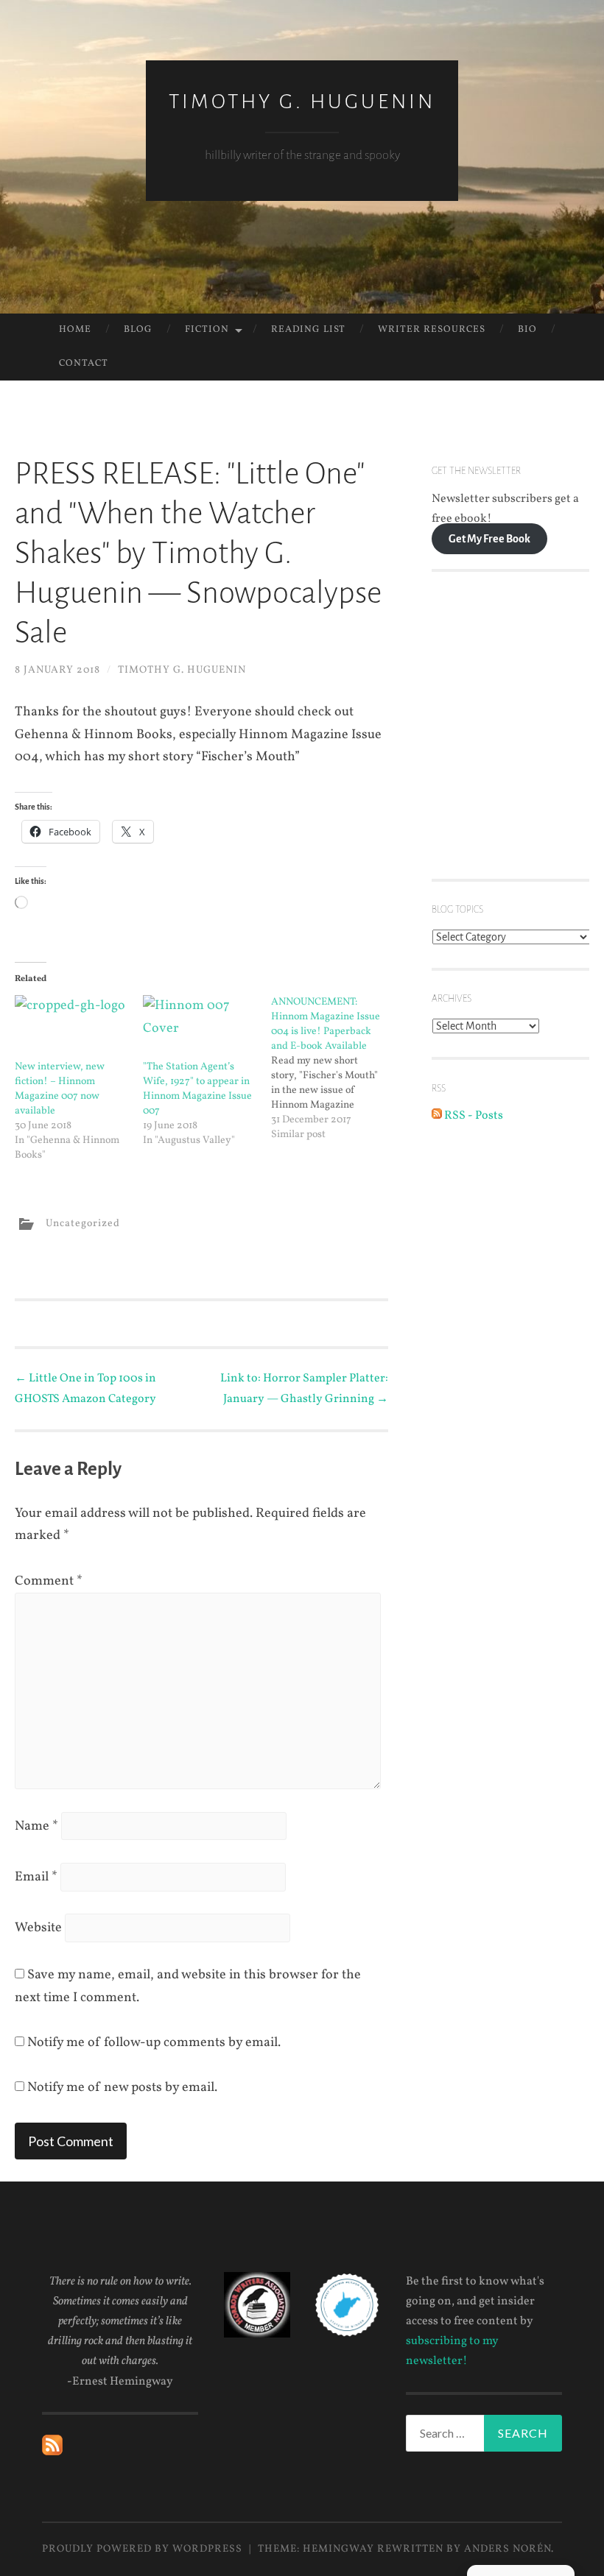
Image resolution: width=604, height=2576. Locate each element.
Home (75, 330)
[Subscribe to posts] (52, 2452)
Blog (138, 330)
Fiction (207, 330)
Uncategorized (83, 1224)
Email (36, 1877)
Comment (49, 1581)
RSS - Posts (473, 1116)
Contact (84, 364)
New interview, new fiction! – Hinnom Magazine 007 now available (60, 1089)
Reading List (308, 330)
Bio (527, 330)
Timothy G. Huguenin (302, 102)
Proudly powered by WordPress (142, 2549)
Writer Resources (432, 330)
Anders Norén (508, 2549)
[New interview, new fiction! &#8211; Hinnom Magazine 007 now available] (71, 1027)
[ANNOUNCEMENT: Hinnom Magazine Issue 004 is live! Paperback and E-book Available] (335, 1069)
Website (38, 1928)
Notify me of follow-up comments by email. (154, 2043)
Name (36, 1826)
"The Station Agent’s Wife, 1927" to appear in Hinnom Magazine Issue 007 (197, 1089)
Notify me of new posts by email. (122, 2088)
